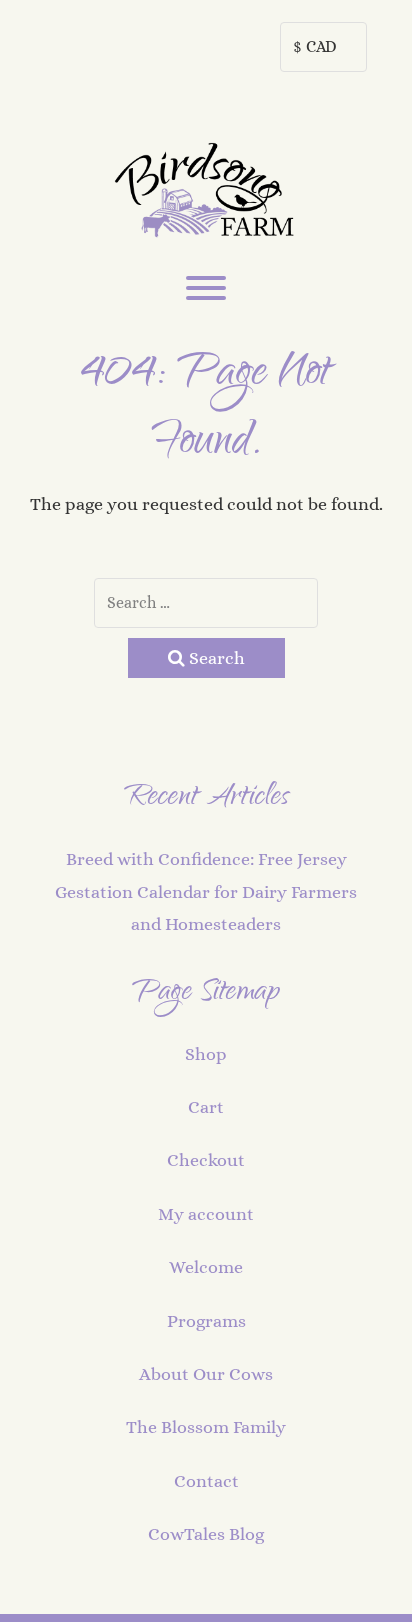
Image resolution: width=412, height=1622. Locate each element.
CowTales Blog (206, 1534)
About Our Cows (206, 1374)
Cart (206, 1107)
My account (206, 1214)
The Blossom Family (206, 1427)
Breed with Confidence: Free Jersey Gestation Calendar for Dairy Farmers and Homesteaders (206, 891)
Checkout (206, 1160)
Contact (206, 1481)
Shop (206, 1054)
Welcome (206, 1267)
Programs (206, 1321)
